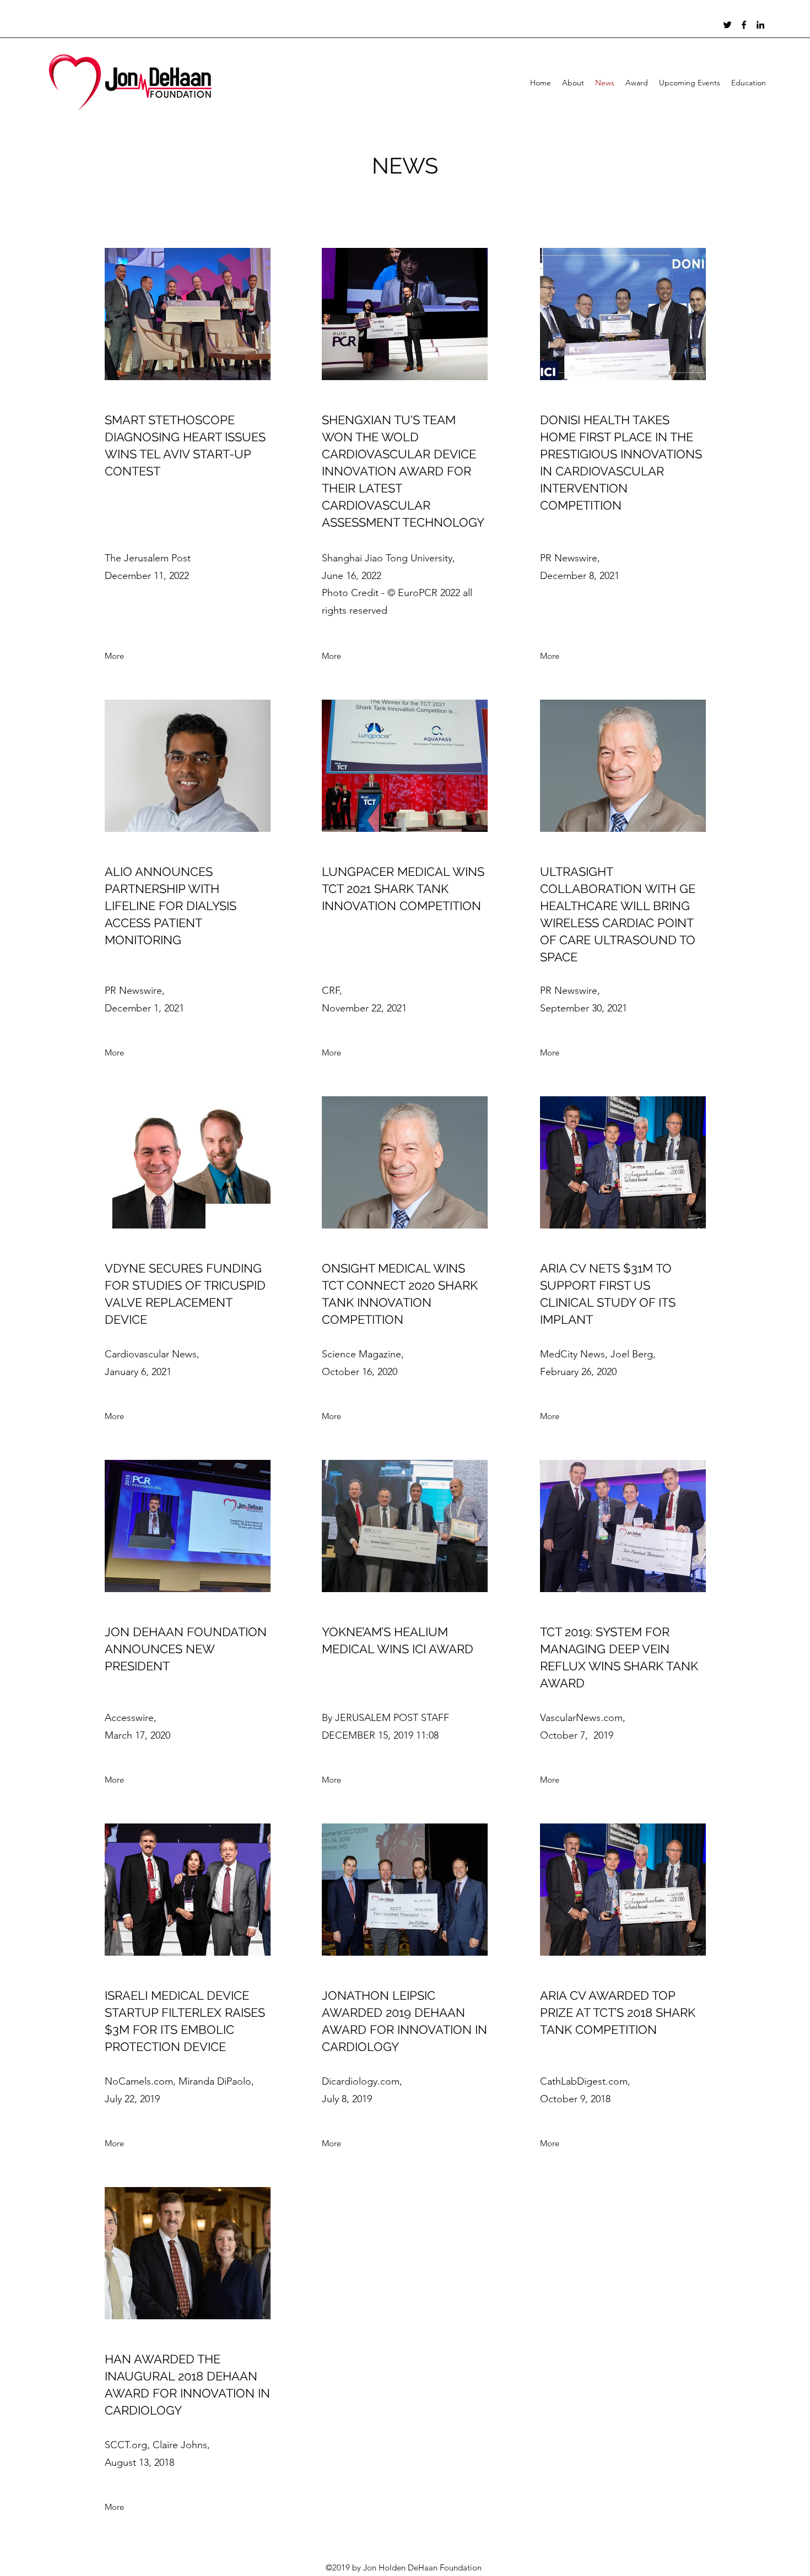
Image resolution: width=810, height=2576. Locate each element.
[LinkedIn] (760, 25)
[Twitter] (727, 25)
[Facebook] (744, 25)
